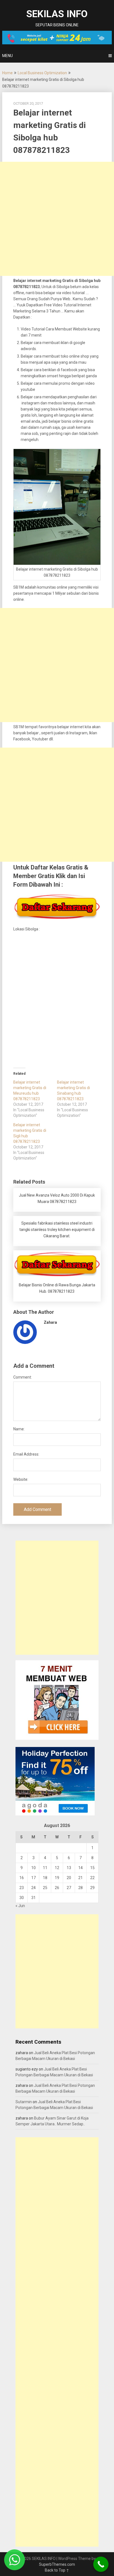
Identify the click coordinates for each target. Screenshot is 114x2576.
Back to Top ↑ (57, 2570)
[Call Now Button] (101, 2564)
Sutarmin (24, 2102)
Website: (21, 1479)
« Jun (20, 1906)
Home (7, 73)
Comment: (23, 1377)
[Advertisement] (57, 219)
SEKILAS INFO (57, 14)
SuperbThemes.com (57, 2564)
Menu (7, 56)
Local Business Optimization (42, 73)
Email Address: (26, 1454)
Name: (19, 1429)
